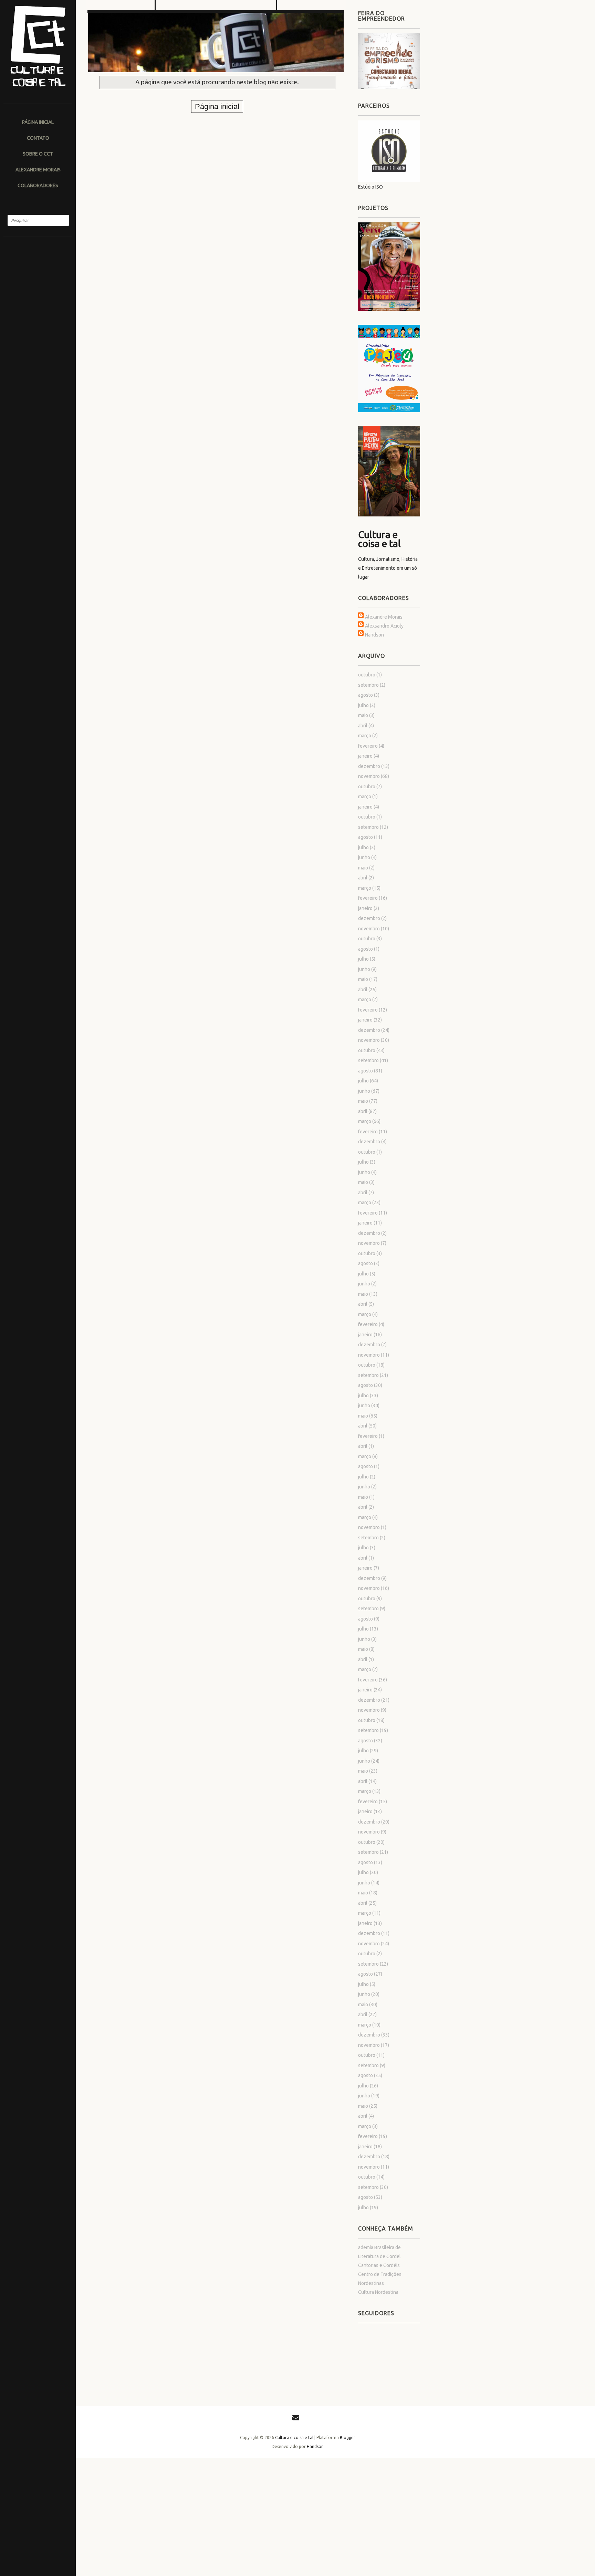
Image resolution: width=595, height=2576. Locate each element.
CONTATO (38, 138)
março (365, 736)
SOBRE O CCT (38, 154)
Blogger (348, 2438)
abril (363, 726)
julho (363, 705)
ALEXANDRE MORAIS (38, 169)
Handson (374, 635)
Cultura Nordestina (378, 2292)
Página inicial (38, 122)
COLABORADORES (38, 185)
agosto (366, 695)
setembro (368, 685)
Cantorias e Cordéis (379, 2265)
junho (364, 857)
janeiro (365, 756)
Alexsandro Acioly (384, 626)
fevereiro (368, 746)
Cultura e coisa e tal (379, 539)
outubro (367, 675)
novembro (369, 776)
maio (363, 715)
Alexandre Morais (384, 617)
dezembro (369, 766)
